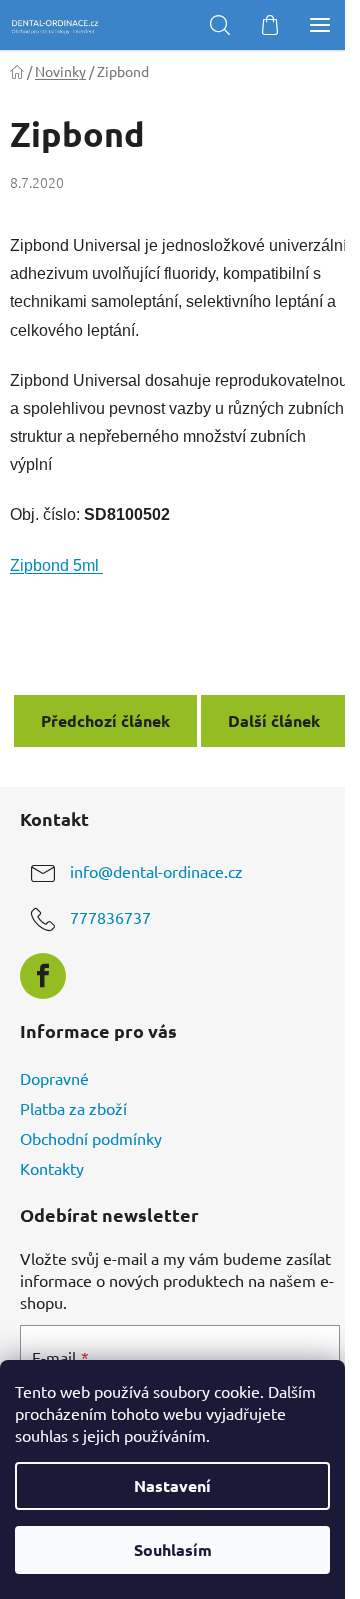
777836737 (110, 917)
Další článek (274, 720)
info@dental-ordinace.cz (156, 871)
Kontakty (52, 1168)
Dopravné (54, 1078)
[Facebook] (43, 976)
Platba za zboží (73, 1108)
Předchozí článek (105, 720)
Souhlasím (173, 1549)
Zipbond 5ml (56, 565)
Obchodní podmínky (91, 1138)
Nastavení (172, 1485)
